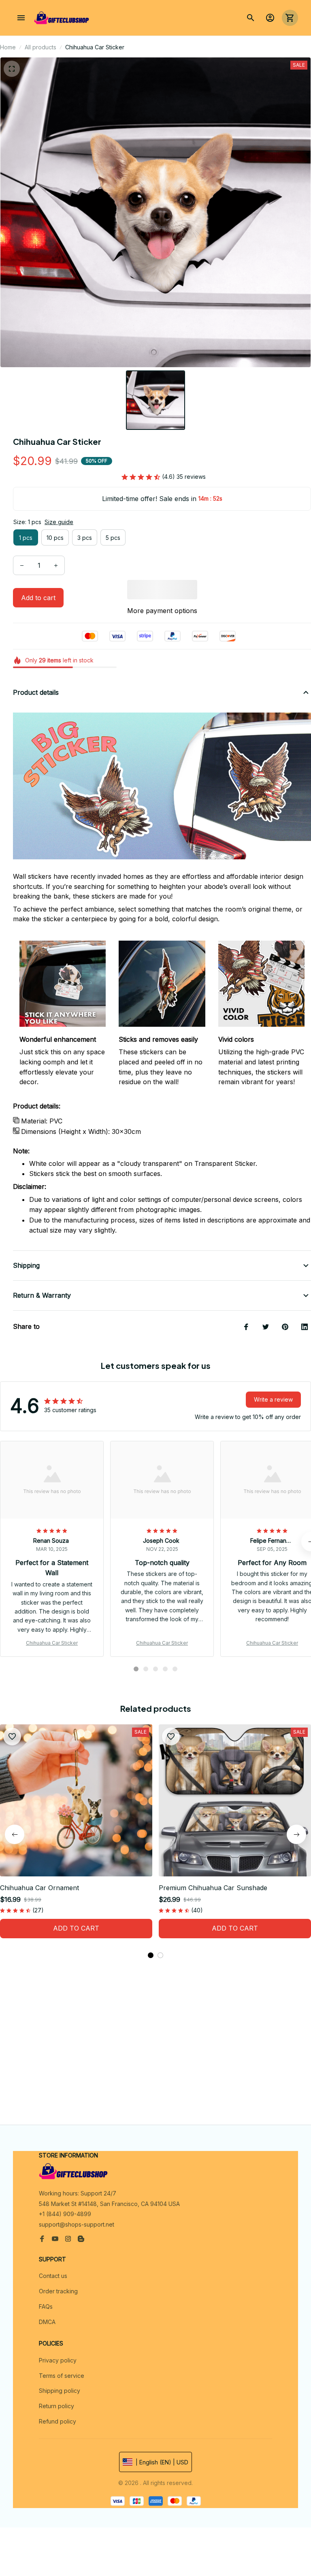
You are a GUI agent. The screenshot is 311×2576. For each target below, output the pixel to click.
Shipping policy (60, 2391)
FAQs (46, 2306)
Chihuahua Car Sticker (52, 1643)
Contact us (53, 2276)
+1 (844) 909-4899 (65, 2214)
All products (40, 47)
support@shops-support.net (77, 2224)
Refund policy (58, 2421)
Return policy (56, 2406)
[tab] (136, 1669)
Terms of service (62, 2376)
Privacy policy (58, 2360)
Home (8, 47)
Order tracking (58, 2291)
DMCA (47, 2322)
